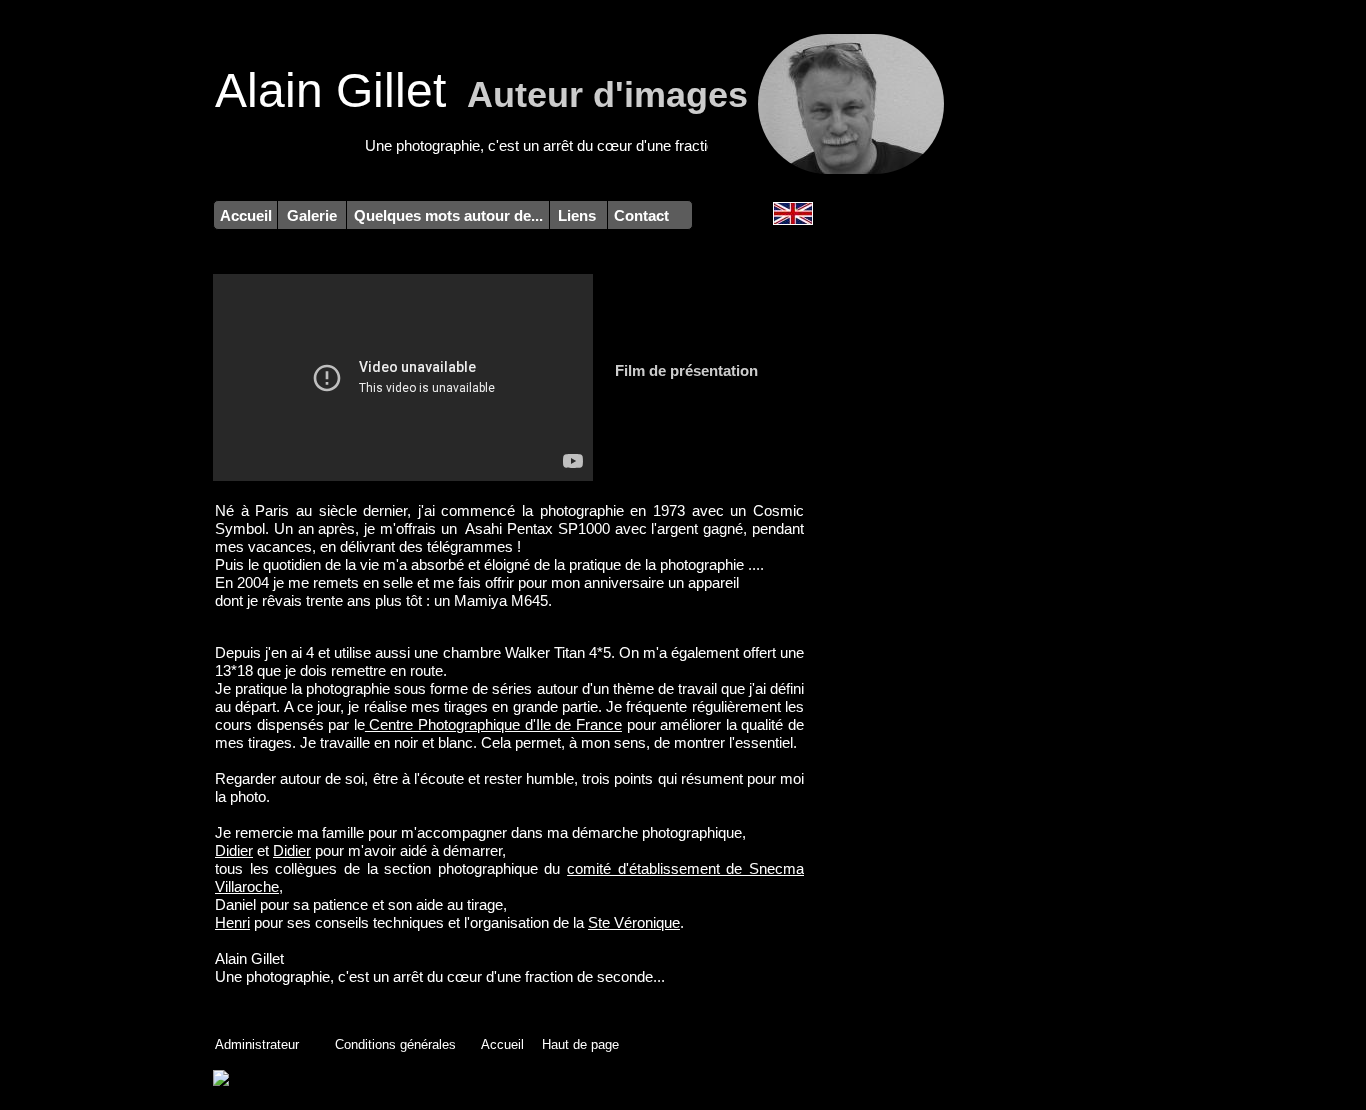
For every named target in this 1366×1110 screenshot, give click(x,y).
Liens (579, 215)
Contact (641, 215)
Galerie (312, 215)
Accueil (246, 215)
